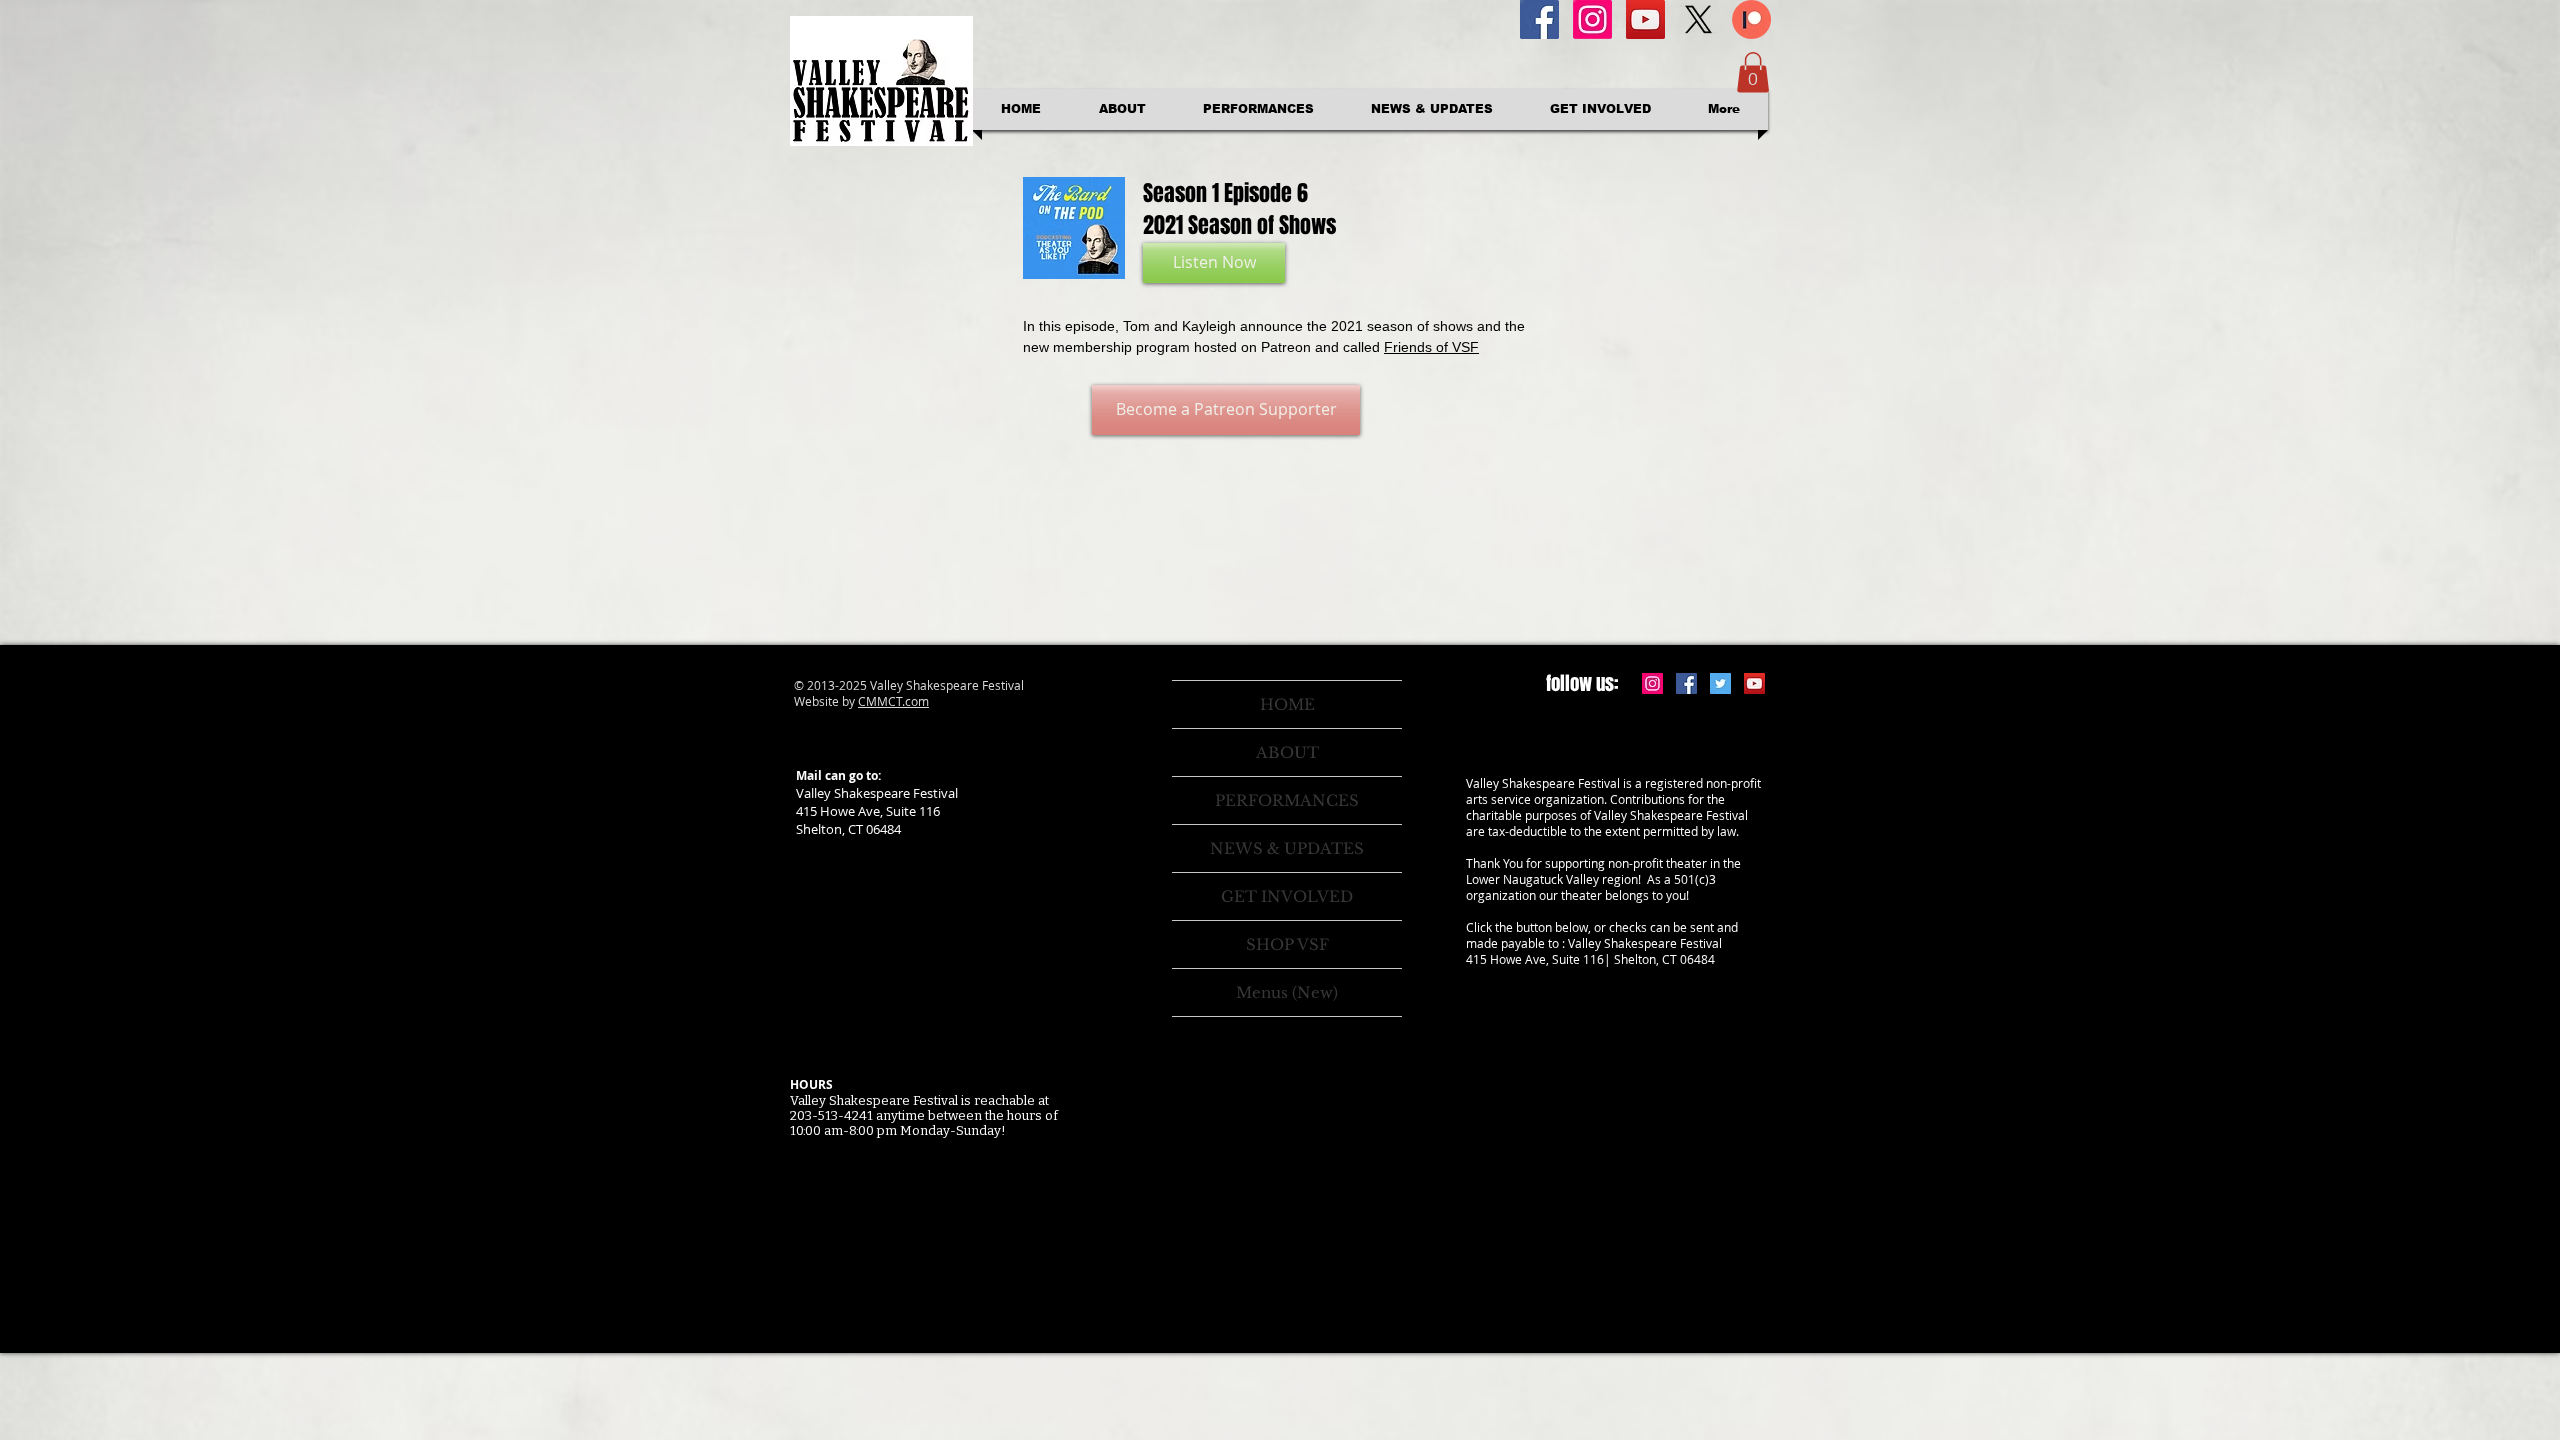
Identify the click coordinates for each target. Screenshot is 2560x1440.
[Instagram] (1592, 19)
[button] (1753, 72)
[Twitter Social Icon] (1720, 683)
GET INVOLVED (1287, 896)
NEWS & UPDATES (1287, 848)
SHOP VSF (1287, 944)
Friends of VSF (1431, 347)
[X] (1698, 19)
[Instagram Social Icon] (1652, 683)
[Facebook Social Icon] (1539, 19)
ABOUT (1287, 752)
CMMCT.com (893, 701)
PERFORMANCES (1287, 800)
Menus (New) (1287, 992)
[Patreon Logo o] (1751, 19)
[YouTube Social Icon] (1645, 19)
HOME (1287, 704)
